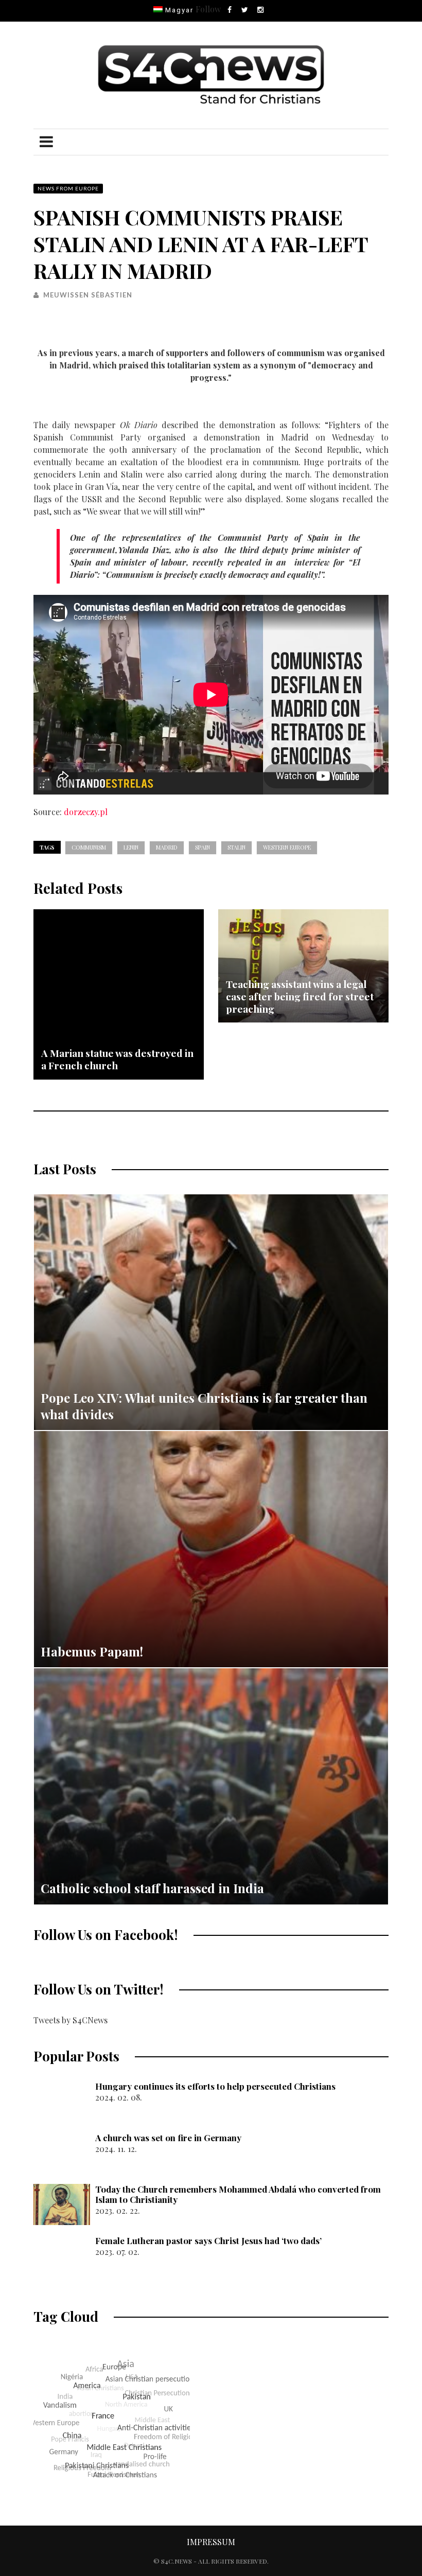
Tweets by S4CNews (71, 2020)
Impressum (211, 2542)
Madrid (167, 847)
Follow (208, 9)
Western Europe (287, 847)
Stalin (236, 847)
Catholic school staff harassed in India (152, 1888)
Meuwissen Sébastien (88, 295)
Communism (89, 847)
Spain (203, 847)
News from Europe (68, 188)
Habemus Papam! (92, 1651)
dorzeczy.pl (86, 812)
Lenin (131, 847)
